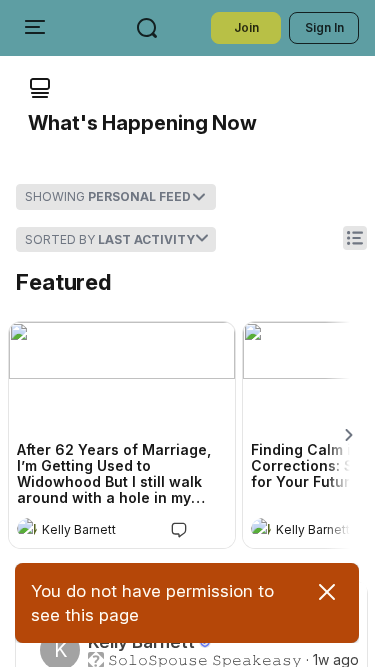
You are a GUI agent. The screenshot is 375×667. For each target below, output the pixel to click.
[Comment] (179, 528)
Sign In (324, 27)
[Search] (147, 28)
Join (246, 27)
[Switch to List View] (355, 238)
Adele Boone (83, 613)
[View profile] (27, 528)
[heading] (102, 530)
